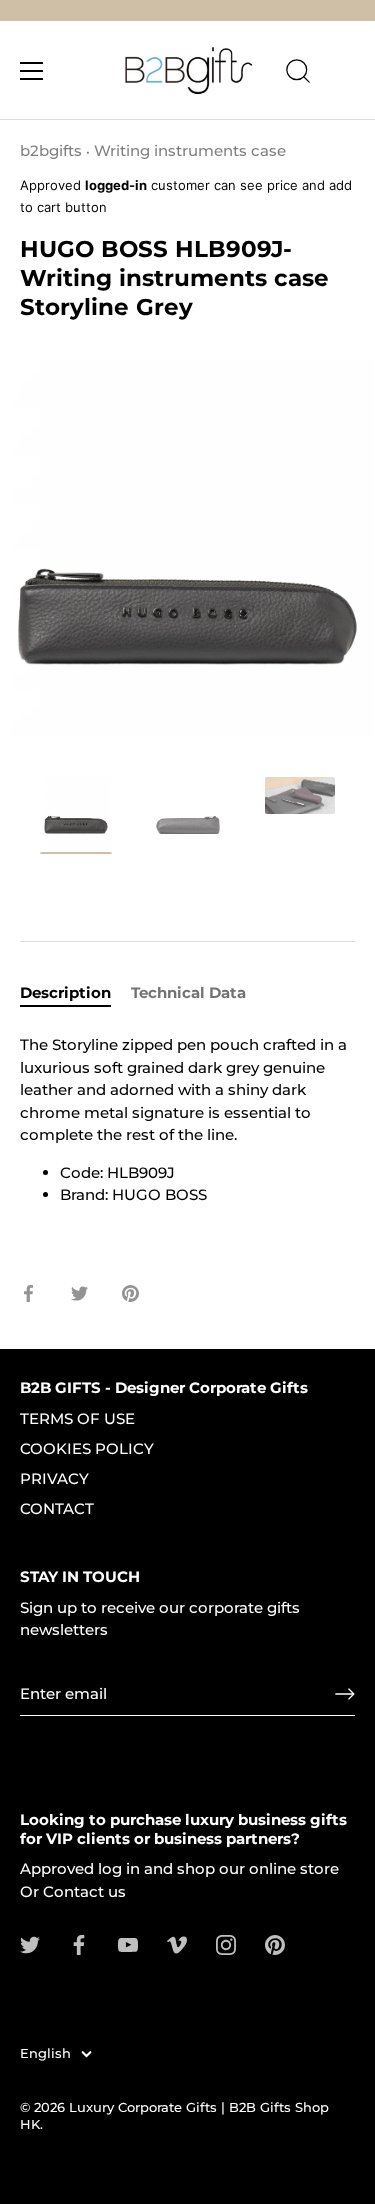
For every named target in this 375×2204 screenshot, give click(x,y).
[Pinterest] (275, 1943)
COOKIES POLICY (87, 1448)
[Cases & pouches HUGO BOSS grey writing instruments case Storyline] (76, 815)
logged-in (116, 185)
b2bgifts (51, 150)
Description (65, 992)
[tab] (75, 993)
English (45, 2053)
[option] (76, 818)
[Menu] (32, 71)
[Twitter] (30, 1943)
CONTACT (57, 1508)
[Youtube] (128, 1943)
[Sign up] (345, 1694)
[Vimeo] (177, 1943)
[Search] (298, 74)
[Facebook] (79, 1943)
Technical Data (188, 992)
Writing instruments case (190, 150)
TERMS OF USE (77, 1418)
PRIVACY (54, 1478)
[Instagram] (226, 1943)
